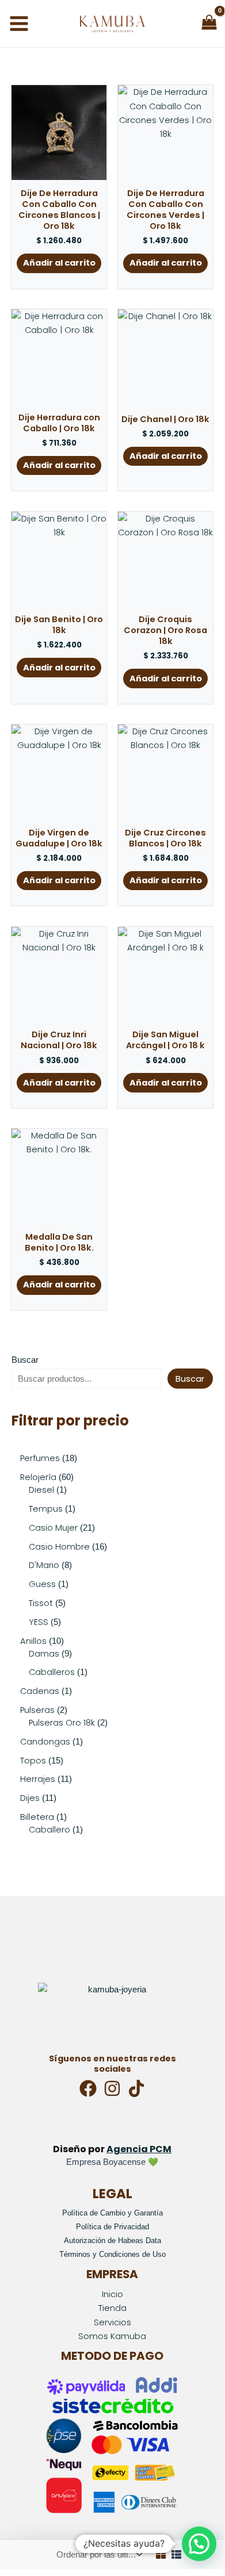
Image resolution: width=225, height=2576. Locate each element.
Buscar (25, 1360)
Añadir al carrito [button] (59, 263)
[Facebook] (88, 2088)
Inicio (112, 2294)
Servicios (112, 2322)
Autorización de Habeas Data (112, 2240)
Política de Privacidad (112, 2227)
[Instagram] (112, 2088)
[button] (199, 2544)
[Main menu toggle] (19, 24)
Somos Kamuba (112, 2336)
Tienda (112, 2308)
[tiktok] (136, 2088)
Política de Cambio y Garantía (112, 2213)
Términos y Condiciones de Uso (112, 2254)
